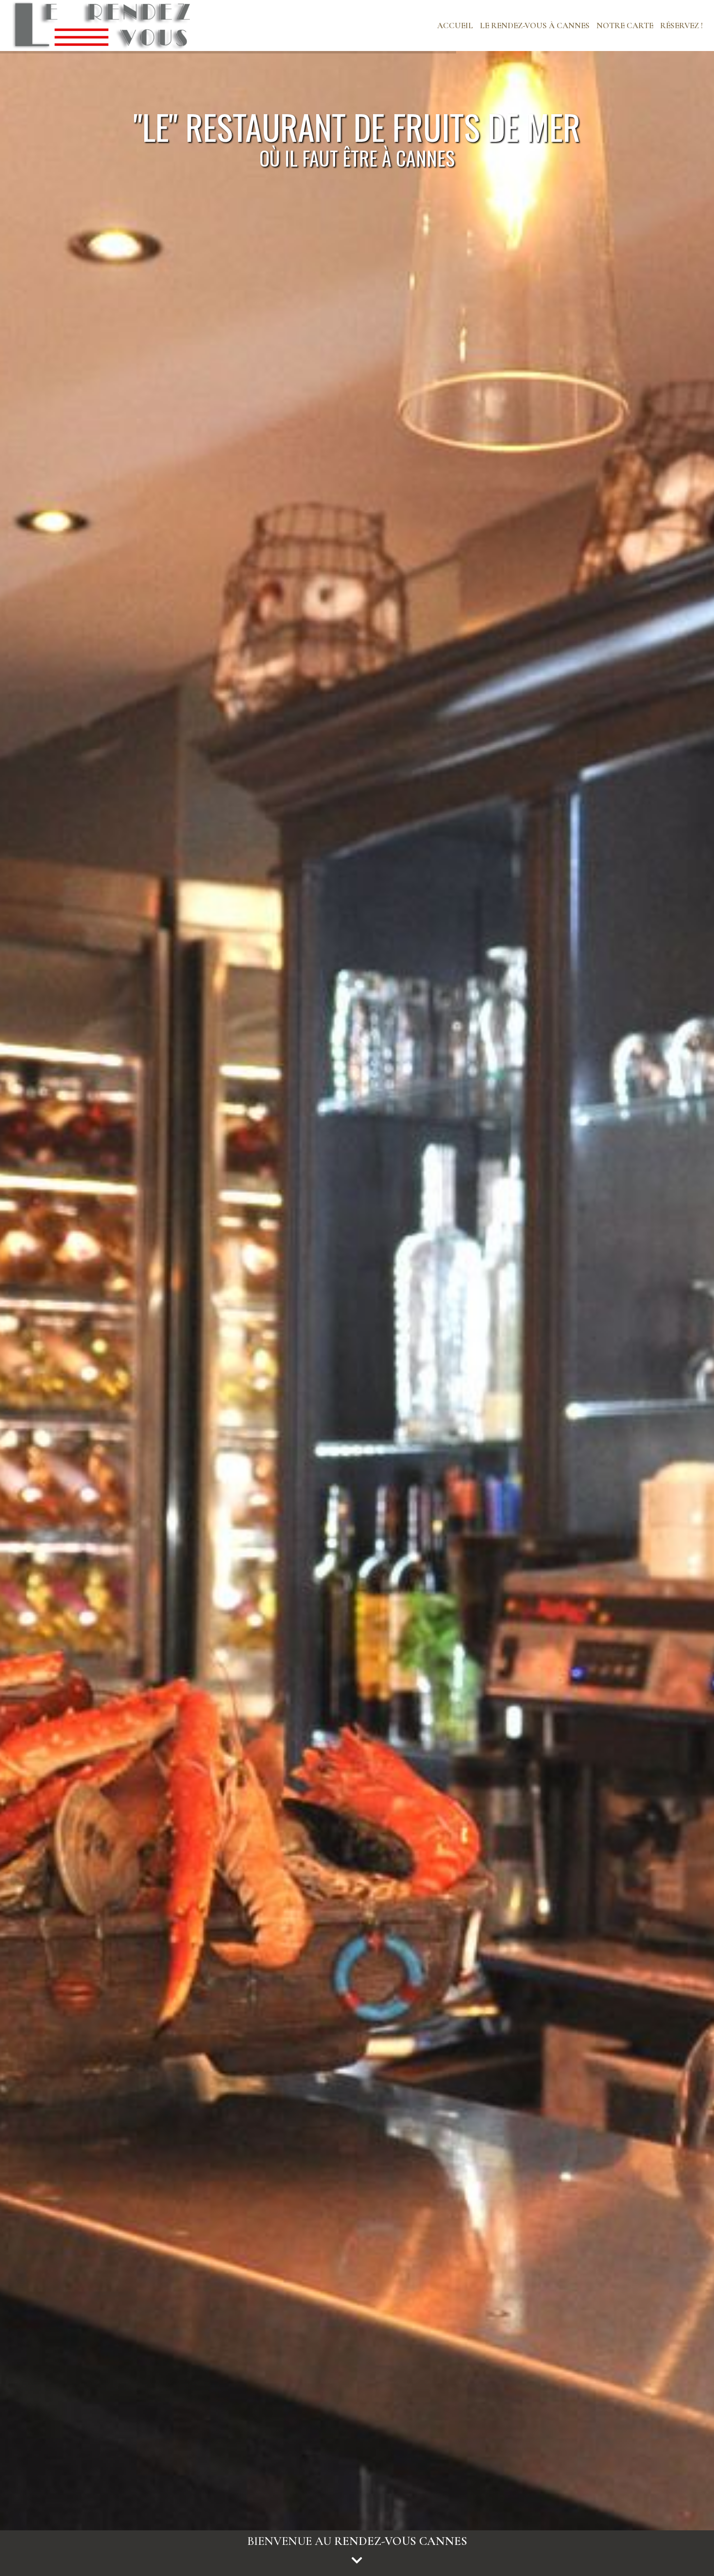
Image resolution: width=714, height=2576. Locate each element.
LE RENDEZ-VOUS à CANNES (535, 26)
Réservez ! (681, 26)
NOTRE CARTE (625, 26)
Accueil (455, 26)
